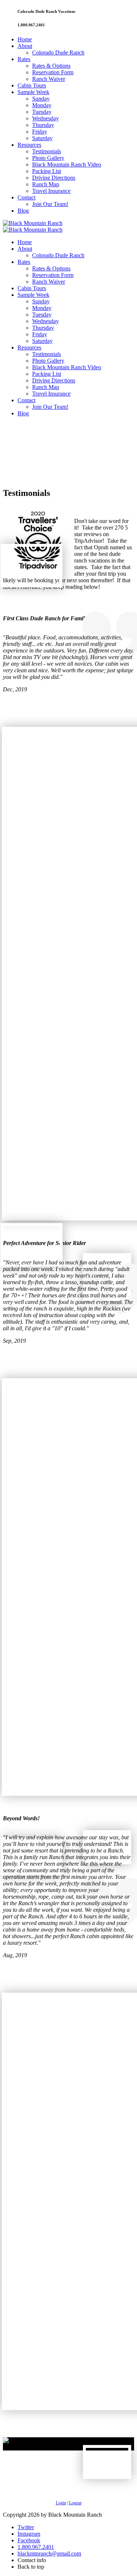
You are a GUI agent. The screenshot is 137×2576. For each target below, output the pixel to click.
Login (61, 2503)
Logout (75, 2503)
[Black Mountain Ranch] (33, 223)
